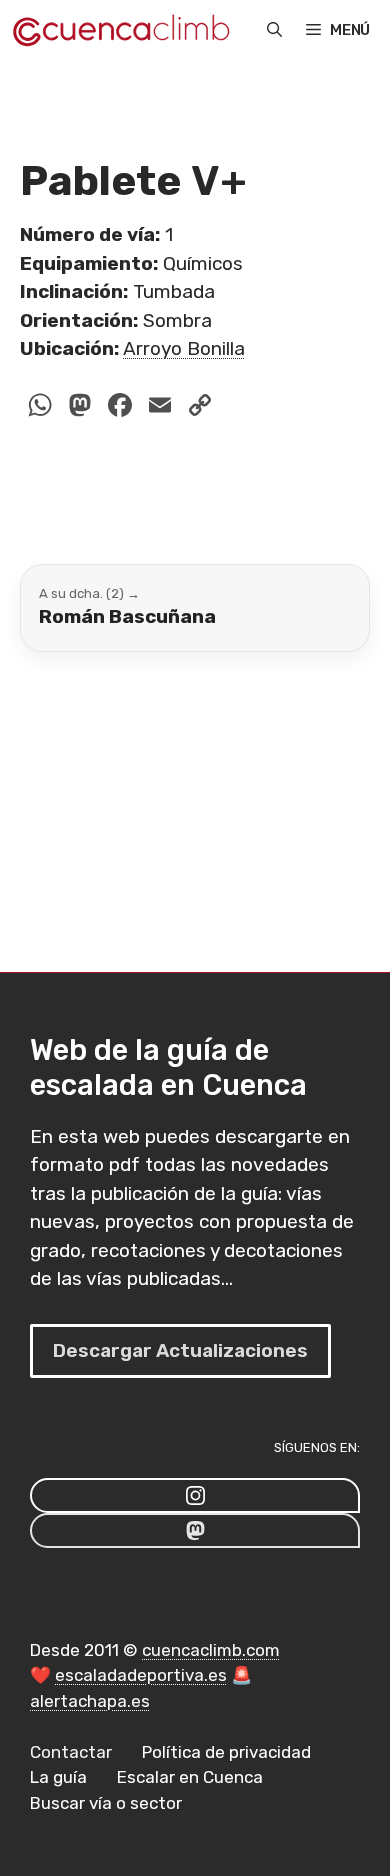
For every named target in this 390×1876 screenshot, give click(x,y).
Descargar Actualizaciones (180, 1350)
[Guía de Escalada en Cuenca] (120, 30)
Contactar (71, 1752)
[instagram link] (195, 1495)
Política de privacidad (226, 1752)
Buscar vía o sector (106, 1803)
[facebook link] (195, 1530)
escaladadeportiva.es (141, 1675)
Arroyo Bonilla (184, 348)
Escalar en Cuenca (190, 1777)
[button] (274, 30)
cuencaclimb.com (211, 1650)
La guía (58, 1777)
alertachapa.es (90, 1701)
